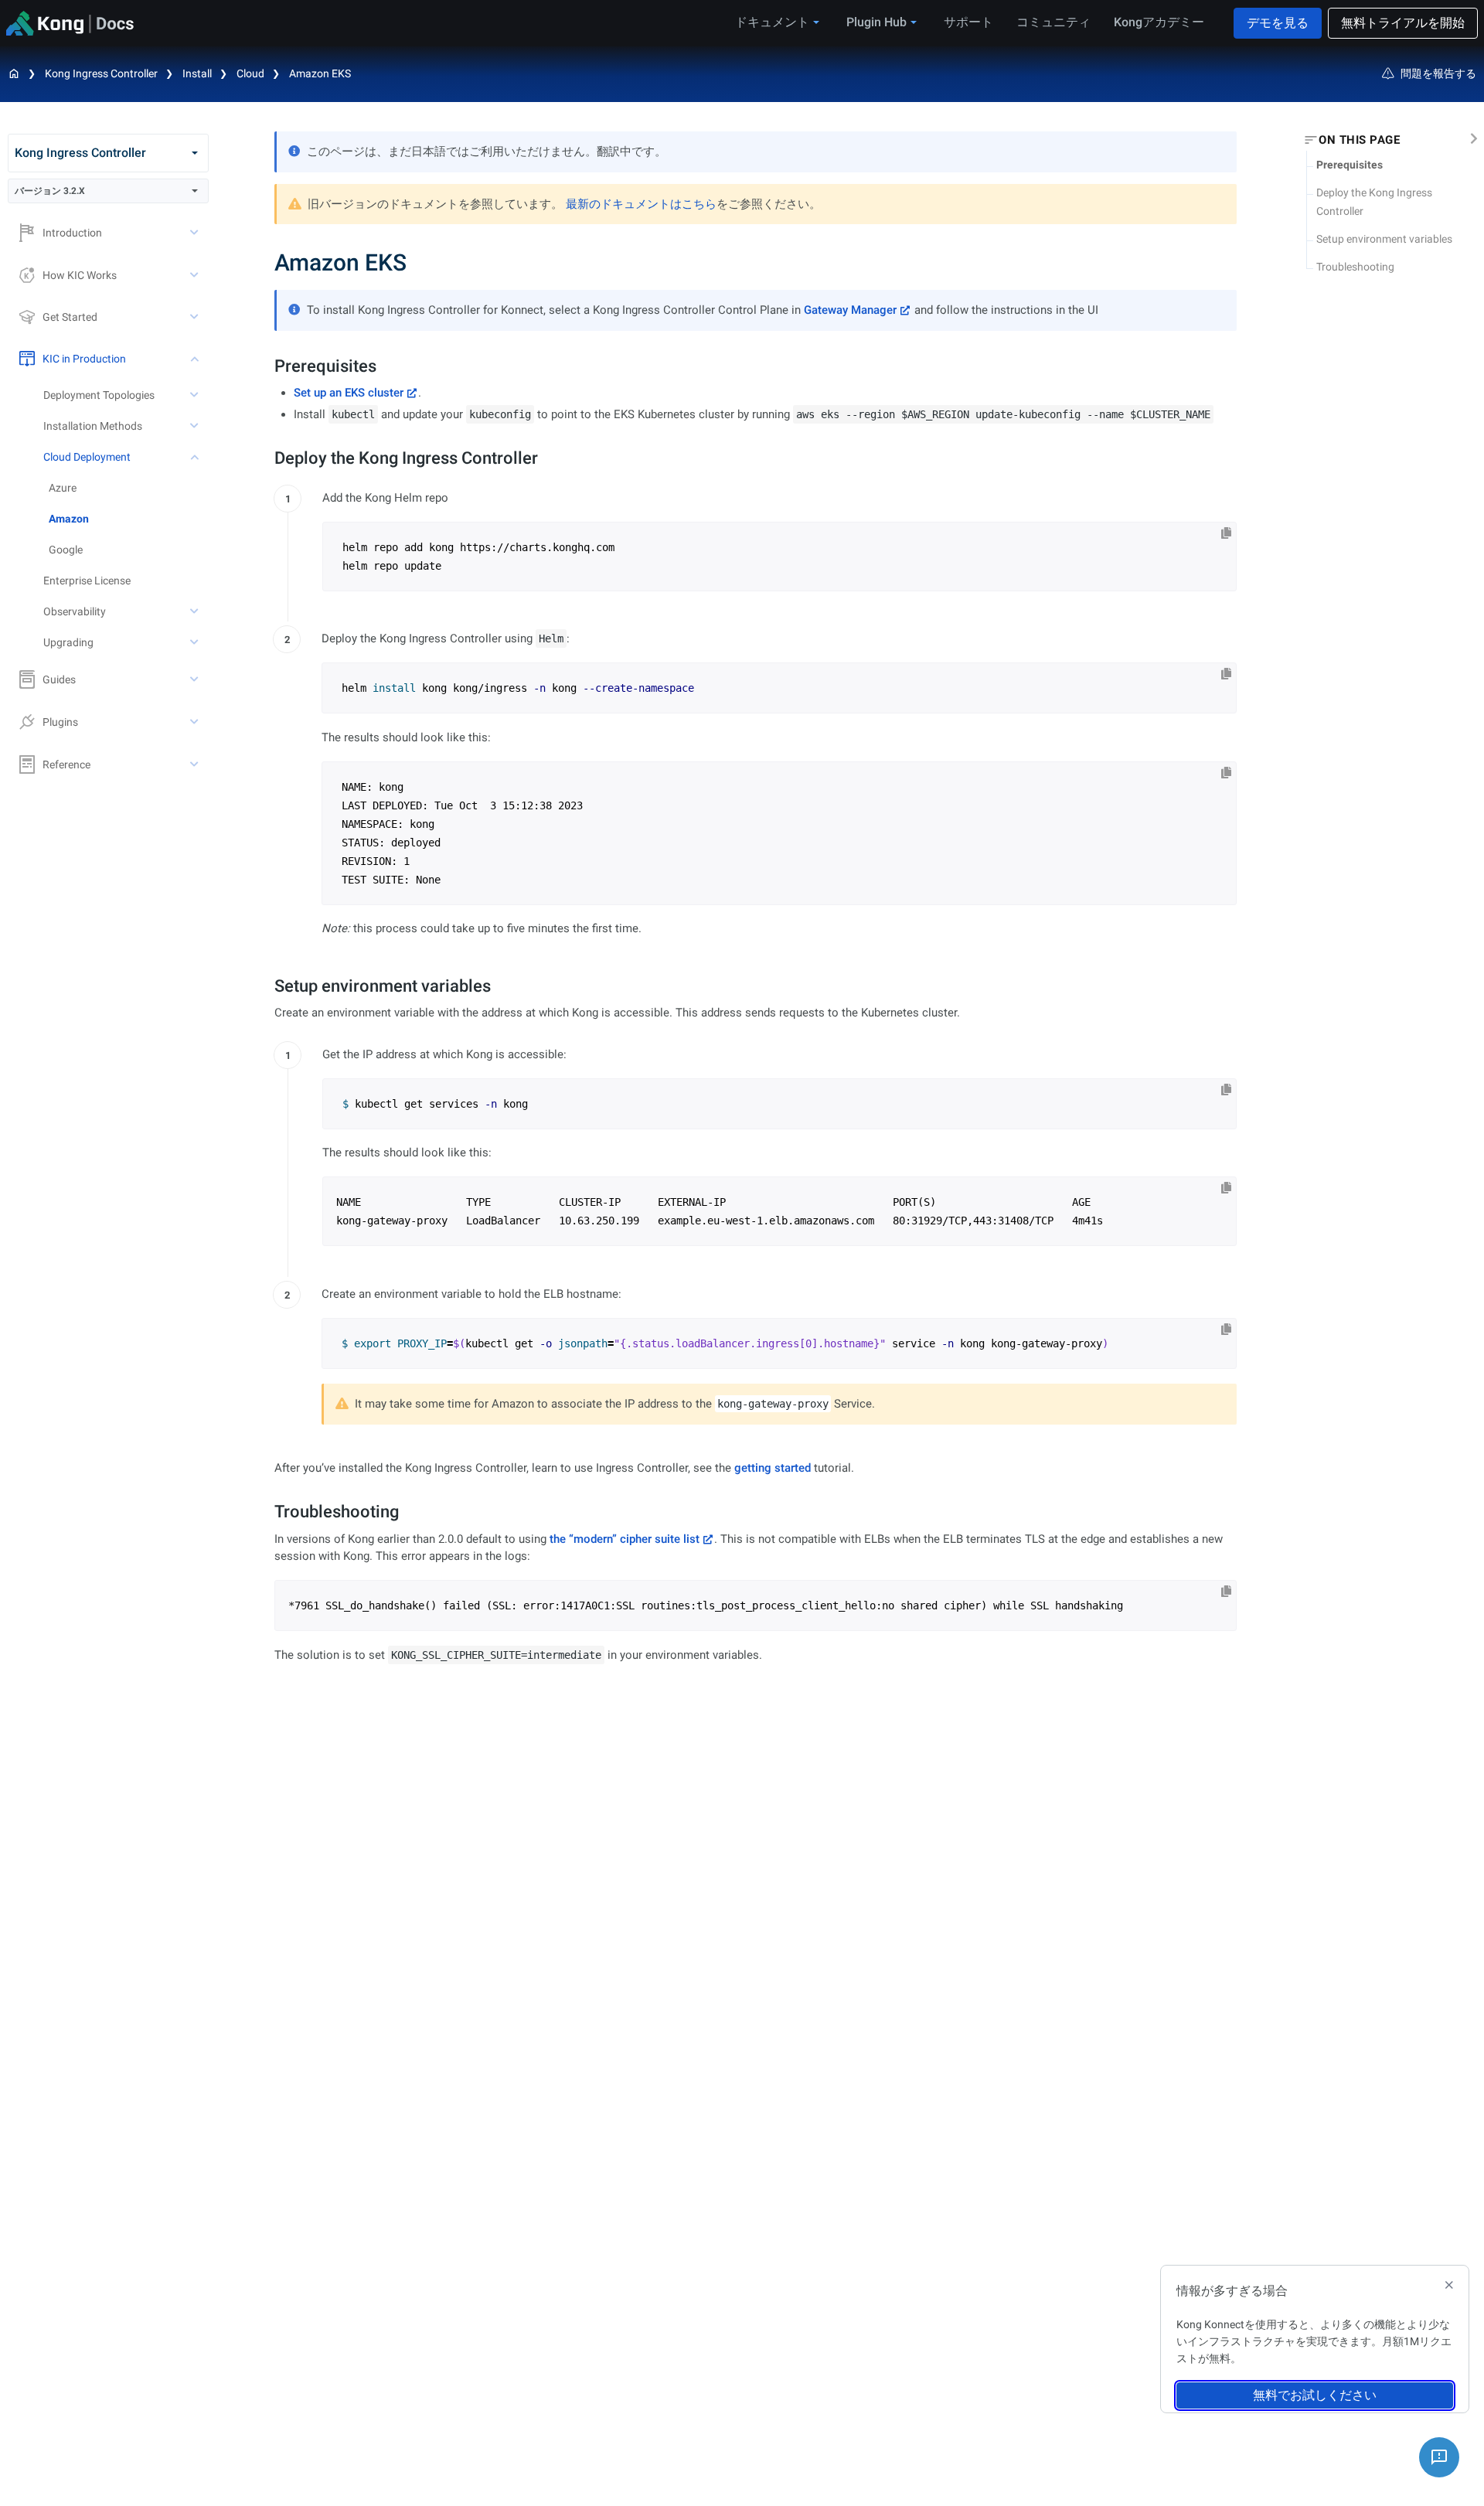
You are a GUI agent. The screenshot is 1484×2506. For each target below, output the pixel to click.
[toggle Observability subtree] (196, 611)
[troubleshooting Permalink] (266, 1512)
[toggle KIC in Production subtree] (196, 359)
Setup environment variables (1384, 239)
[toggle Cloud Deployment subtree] (196, 457)
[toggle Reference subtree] (196, 764)
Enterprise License (87, 581)
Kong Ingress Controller (101, 73)
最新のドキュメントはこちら (641, 204)
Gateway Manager (850, 310)
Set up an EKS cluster (349, 393)
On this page (1359, 140)
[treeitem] (129, 519)
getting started (773, 1468)
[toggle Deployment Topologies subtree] (196, 395)
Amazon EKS (320, 73)
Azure (63, 488)
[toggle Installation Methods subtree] (196, 426)
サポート (968, 22)
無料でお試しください (1315, 2395)
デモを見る (1278, 23)
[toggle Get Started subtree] (196, 317)
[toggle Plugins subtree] (196, 722)
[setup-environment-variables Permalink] (266, 986)
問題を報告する (1438, 73)
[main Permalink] (264, 262)
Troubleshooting (1355, 267)
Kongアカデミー (1159, 22)
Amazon (69, 519)
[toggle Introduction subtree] (196, 233)
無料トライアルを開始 (1403, 23)
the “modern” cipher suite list (625, 1539)
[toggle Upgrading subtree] (196, 642)
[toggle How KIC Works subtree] (196, 275)
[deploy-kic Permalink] (266, 458)
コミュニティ (1053, 22)
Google (66, 550)
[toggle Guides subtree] (196, 679)
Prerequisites (1350, 165)
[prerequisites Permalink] (266, 366)
